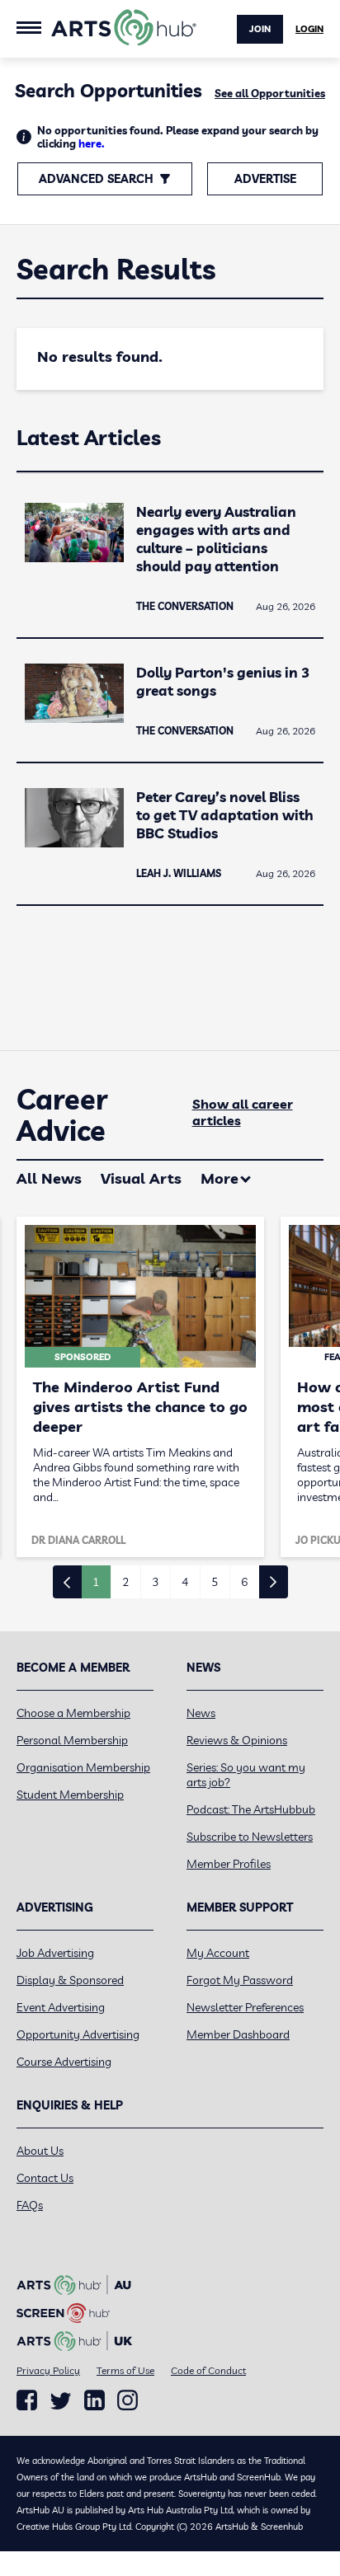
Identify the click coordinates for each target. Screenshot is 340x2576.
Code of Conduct (208, 2370)
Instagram (127, 2400)
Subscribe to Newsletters (250, 1837)
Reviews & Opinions (237, 1740)
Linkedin (94, 2400)
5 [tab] (215, 1582)
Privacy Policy (48, 2370)
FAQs (30, 2205)
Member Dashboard (238, 2034)
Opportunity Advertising (78, 2034)
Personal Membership (72, 1740)
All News (49, 1178)
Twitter (61, 2401)
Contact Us (45, 2178)
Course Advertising (64, 2062)
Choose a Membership (73, 1713)
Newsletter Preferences (245, 2007)
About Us (40, 2151)
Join (260, 29)
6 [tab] (244, 1582)
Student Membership (70, 1795)
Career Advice (62, 1115)
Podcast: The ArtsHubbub (251, 1809)
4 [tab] (185, 1582)
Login (309, 29)
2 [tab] (125, 1582)
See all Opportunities (270, 93)
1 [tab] (96, 1582)
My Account (218, 1953)
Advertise (265, 179)
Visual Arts (141, 1178)
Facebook (27, 2400)
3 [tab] (155, 1582)
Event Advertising (61, 2007)
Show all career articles (243, 1112)
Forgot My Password (240, 1980)
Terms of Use (125, 2370)
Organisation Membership (83, 1767)
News (201, 1713)
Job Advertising (55, 1953)
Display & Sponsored (70, 1980)
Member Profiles (229, 1864)
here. (92, 143)
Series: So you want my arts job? (246, 1775)
